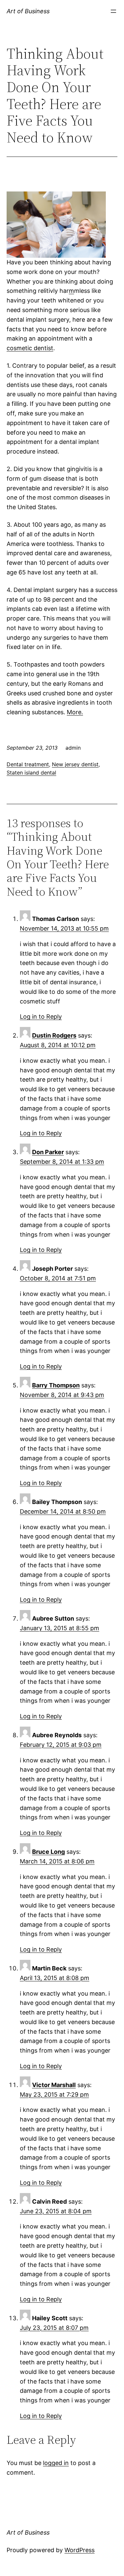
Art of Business (28, 11)
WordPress (80, 2550)
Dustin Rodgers (54, 1035)
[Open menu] (113, 11)
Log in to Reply (41, 1017)
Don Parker (48, 1152)
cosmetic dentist (30, 348)
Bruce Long (48, 1852)
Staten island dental (31, 773)
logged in (56, 2463)
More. (75, 712)
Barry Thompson (56, 1385)
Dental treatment (28, 764)
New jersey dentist (75, 764)
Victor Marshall (54, 2085)
